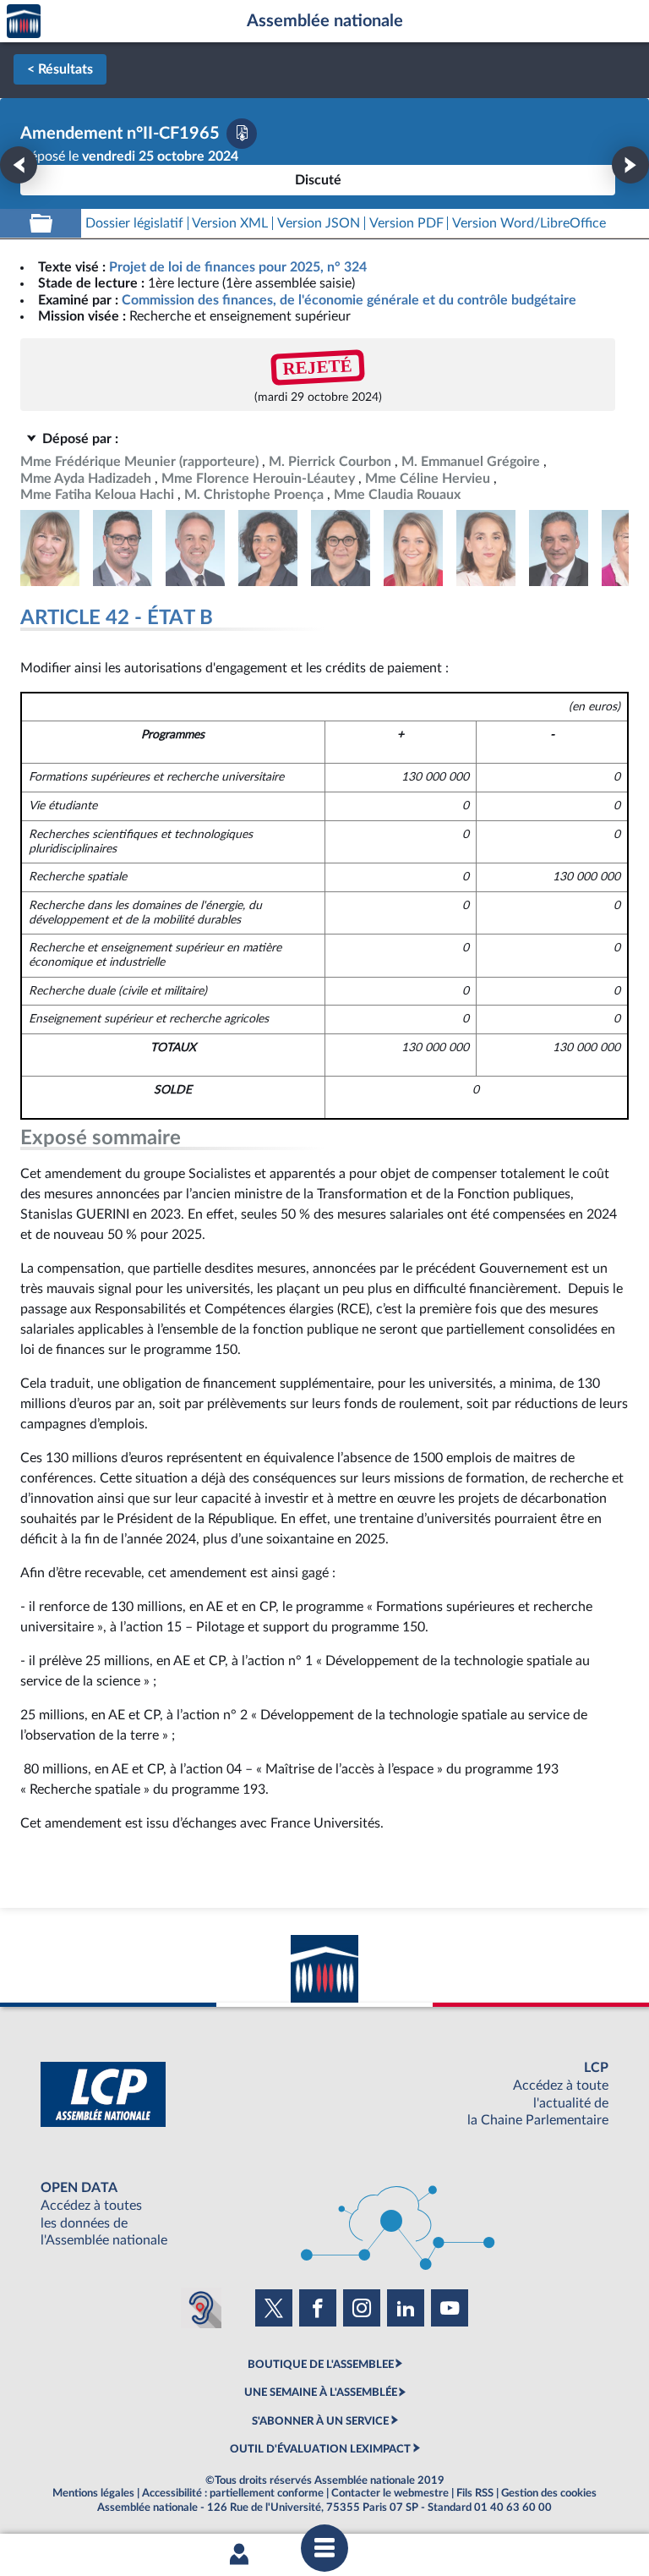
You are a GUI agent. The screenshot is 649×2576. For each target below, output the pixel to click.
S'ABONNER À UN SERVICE (320, 2421)
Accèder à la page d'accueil (24, 22)
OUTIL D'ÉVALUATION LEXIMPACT (320, 2449)
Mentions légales (93, 2493)
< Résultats (60, 69)
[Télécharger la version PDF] (242, 134)
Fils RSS (475, 2493)
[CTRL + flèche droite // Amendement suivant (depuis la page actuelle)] (630, 165)
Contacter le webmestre (390, 2493)
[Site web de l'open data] (324, 2214)
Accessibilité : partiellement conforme (233, 2493)
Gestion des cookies (549, 2493)
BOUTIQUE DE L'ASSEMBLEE (321, 2365)
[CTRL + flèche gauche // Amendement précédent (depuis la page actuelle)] (19, 165)
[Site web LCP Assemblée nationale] (324, 2094)
